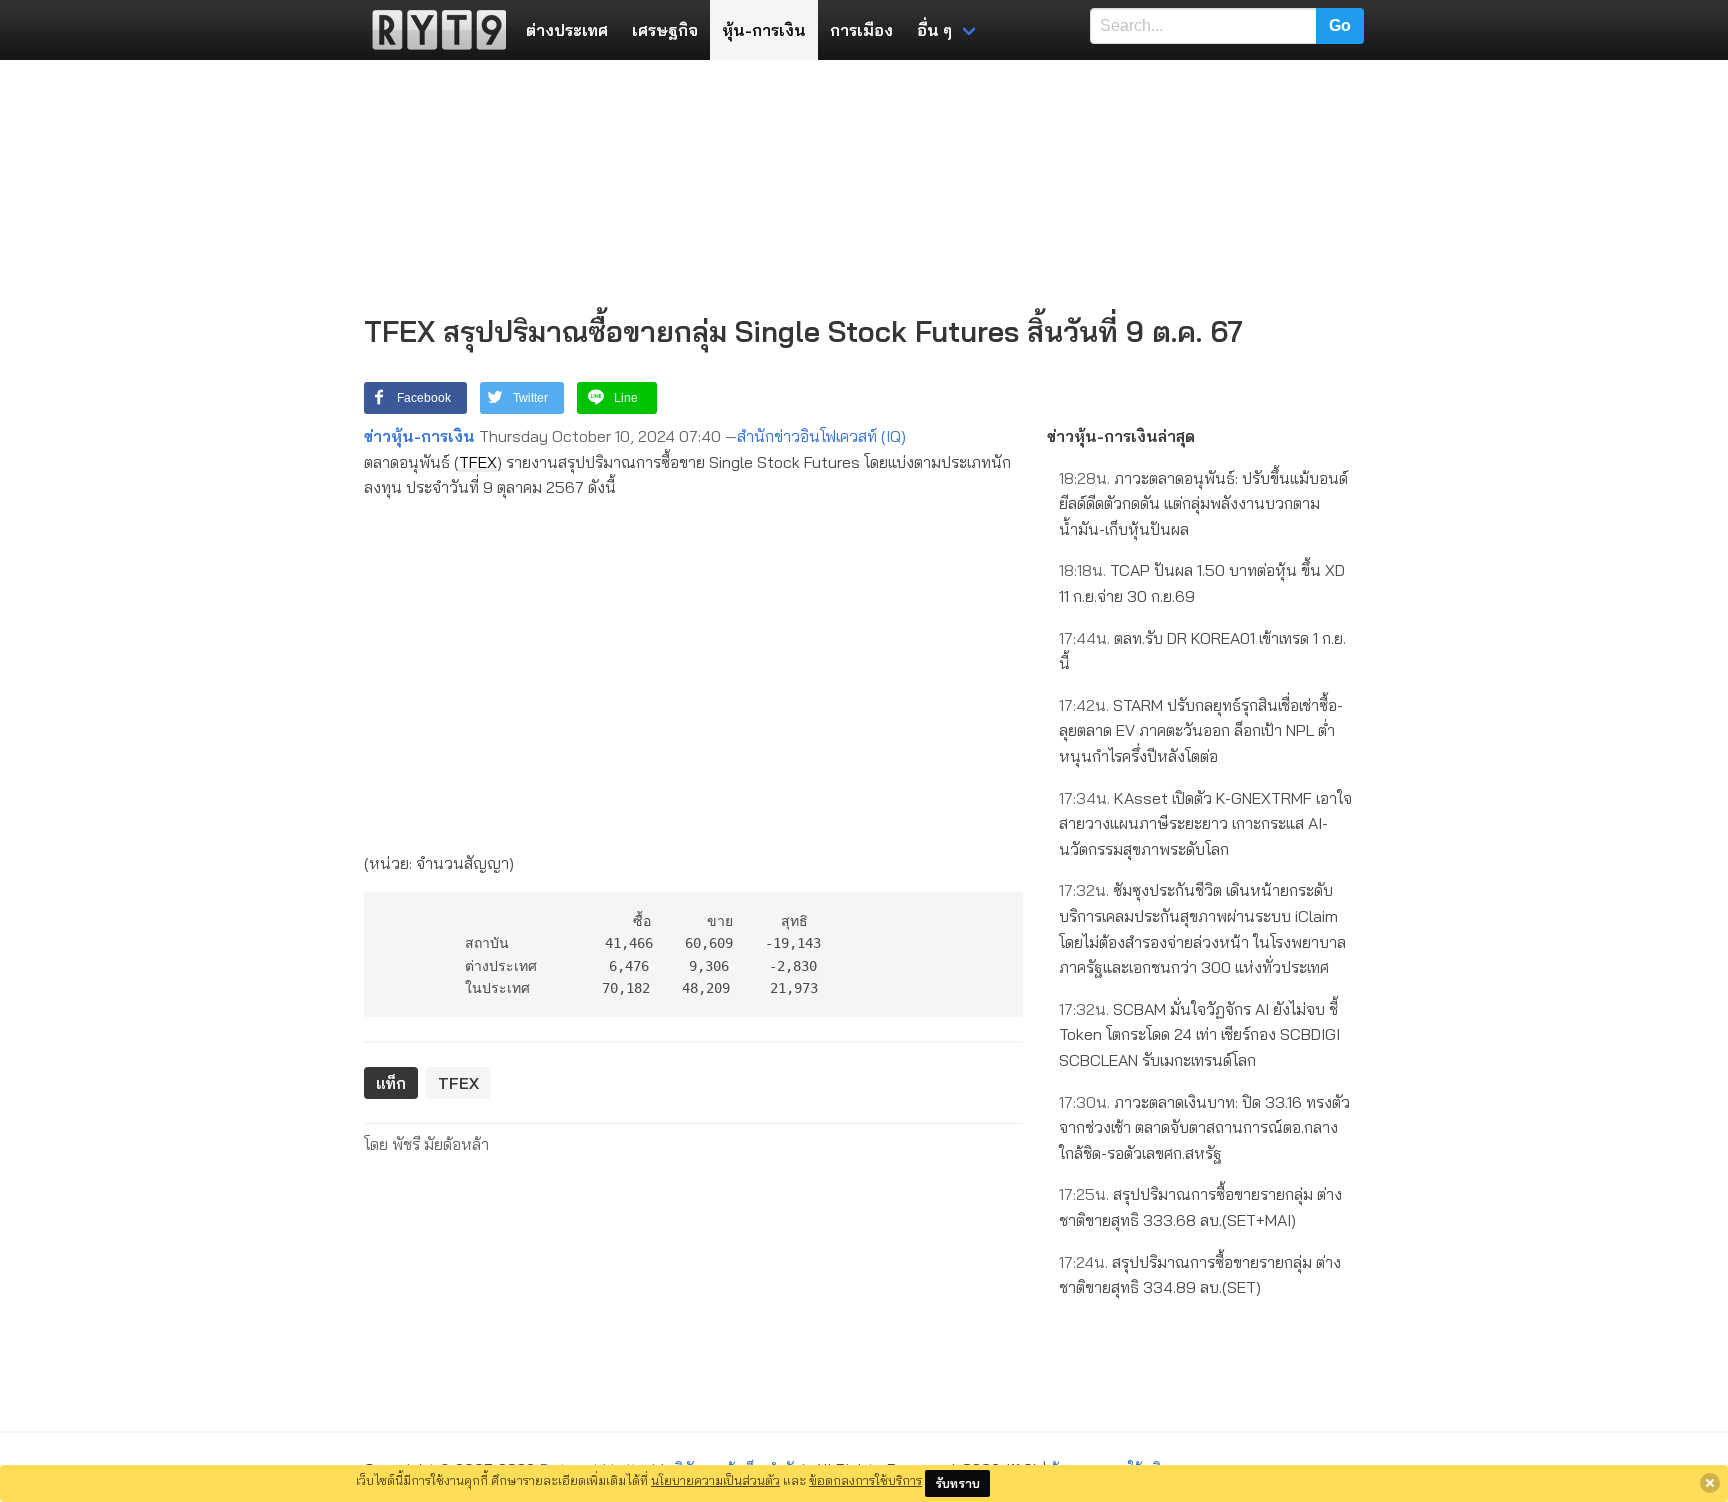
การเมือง (861, 30)
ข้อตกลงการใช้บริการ (865, 1480)
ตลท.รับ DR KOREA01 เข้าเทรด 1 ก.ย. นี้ (1202, 651)
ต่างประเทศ (567, 30)
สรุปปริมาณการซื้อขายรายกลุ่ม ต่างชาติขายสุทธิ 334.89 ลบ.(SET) (1200, 1275)
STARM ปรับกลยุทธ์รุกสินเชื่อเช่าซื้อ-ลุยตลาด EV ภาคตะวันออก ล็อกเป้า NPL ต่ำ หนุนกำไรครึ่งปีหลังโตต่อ (1201, 730)
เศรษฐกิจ (665, 30)
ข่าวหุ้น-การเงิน (419, 436)
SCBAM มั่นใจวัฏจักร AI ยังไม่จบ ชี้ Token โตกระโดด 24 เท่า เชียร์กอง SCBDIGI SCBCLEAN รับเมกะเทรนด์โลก (1199, 1034)
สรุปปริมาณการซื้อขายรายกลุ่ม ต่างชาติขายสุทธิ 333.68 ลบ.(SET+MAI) (1200, 1207)
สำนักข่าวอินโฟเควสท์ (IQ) (821, 436)
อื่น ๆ (934, 30)
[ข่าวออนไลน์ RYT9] (433, 30)
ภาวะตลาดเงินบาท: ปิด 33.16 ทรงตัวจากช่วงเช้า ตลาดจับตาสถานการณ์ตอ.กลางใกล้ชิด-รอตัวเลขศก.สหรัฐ (1204, 1127)
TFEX (478, 462)
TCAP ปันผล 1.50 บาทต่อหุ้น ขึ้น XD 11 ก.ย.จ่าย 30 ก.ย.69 (1202, 583)
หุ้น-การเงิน (764, 30)
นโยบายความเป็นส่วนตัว (715, 1480)
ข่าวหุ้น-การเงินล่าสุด (1121, 436)
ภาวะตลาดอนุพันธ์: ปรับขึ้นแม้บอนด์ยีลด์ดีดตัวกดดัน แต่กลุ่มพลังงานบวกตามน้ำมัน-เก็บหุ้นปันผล (1203, 503)
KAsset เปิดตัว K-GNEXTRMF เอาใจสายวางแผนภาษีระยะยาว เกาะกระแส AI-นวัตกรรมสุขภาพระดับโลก (1205, 823)
